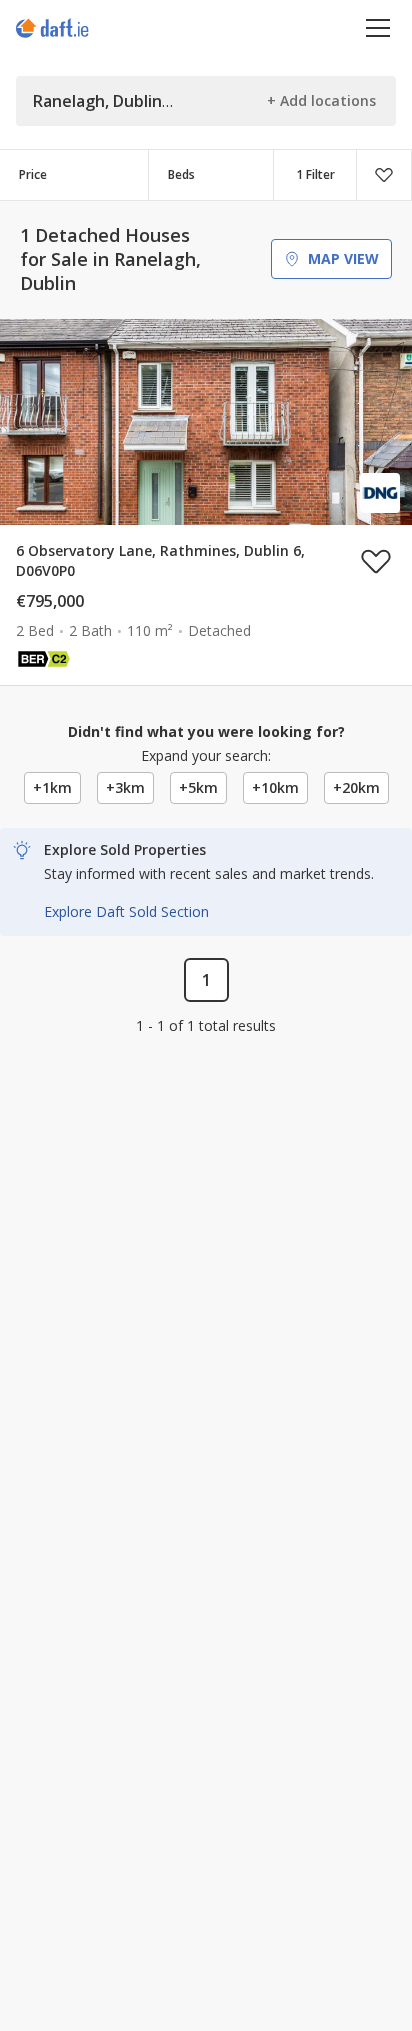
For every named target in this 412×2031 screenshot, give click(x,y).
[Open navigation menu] (378, 27)
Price (33, 174)
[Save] (384, 175)
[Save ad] (376, 561)
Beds (181, 174)
